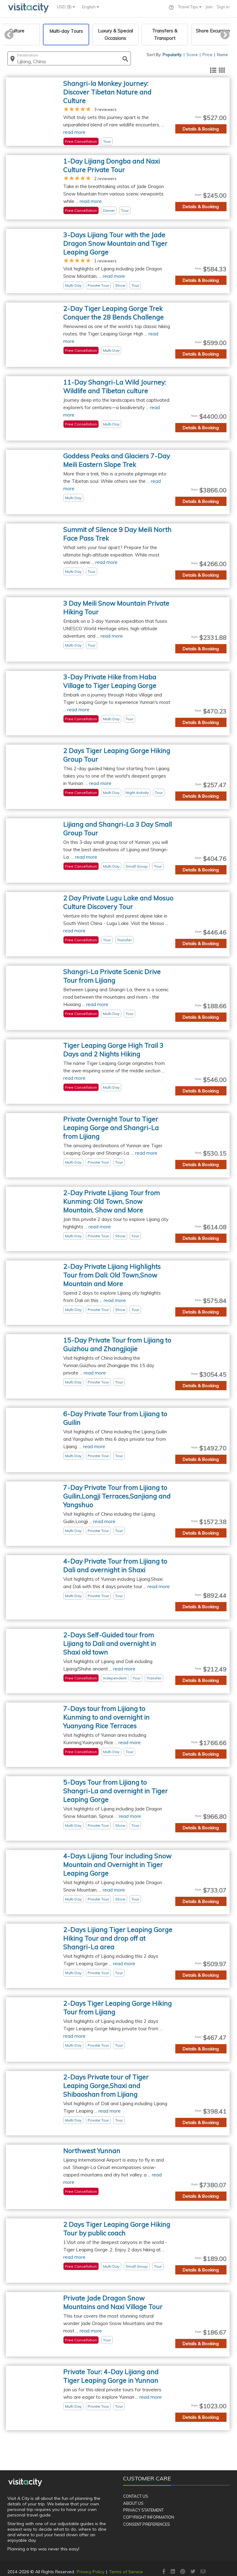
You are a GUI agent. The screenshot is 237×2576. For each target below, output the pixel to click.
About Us (133, 2503)
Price (207, 55)
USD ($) (65, 7)
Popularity (172, 55)
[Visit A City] (25, 2482)
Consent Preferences (147, 2524)
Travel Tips (189, 7)
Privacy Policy (91, 2572)
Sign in (223, 7)
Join (209, 7)
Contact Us (136, 2496)
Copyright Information (149, 2517)
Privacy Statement (143, 2510)
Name (222, 55)
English (89, 7)
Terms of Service (126, 2572)
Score (192, 55)
